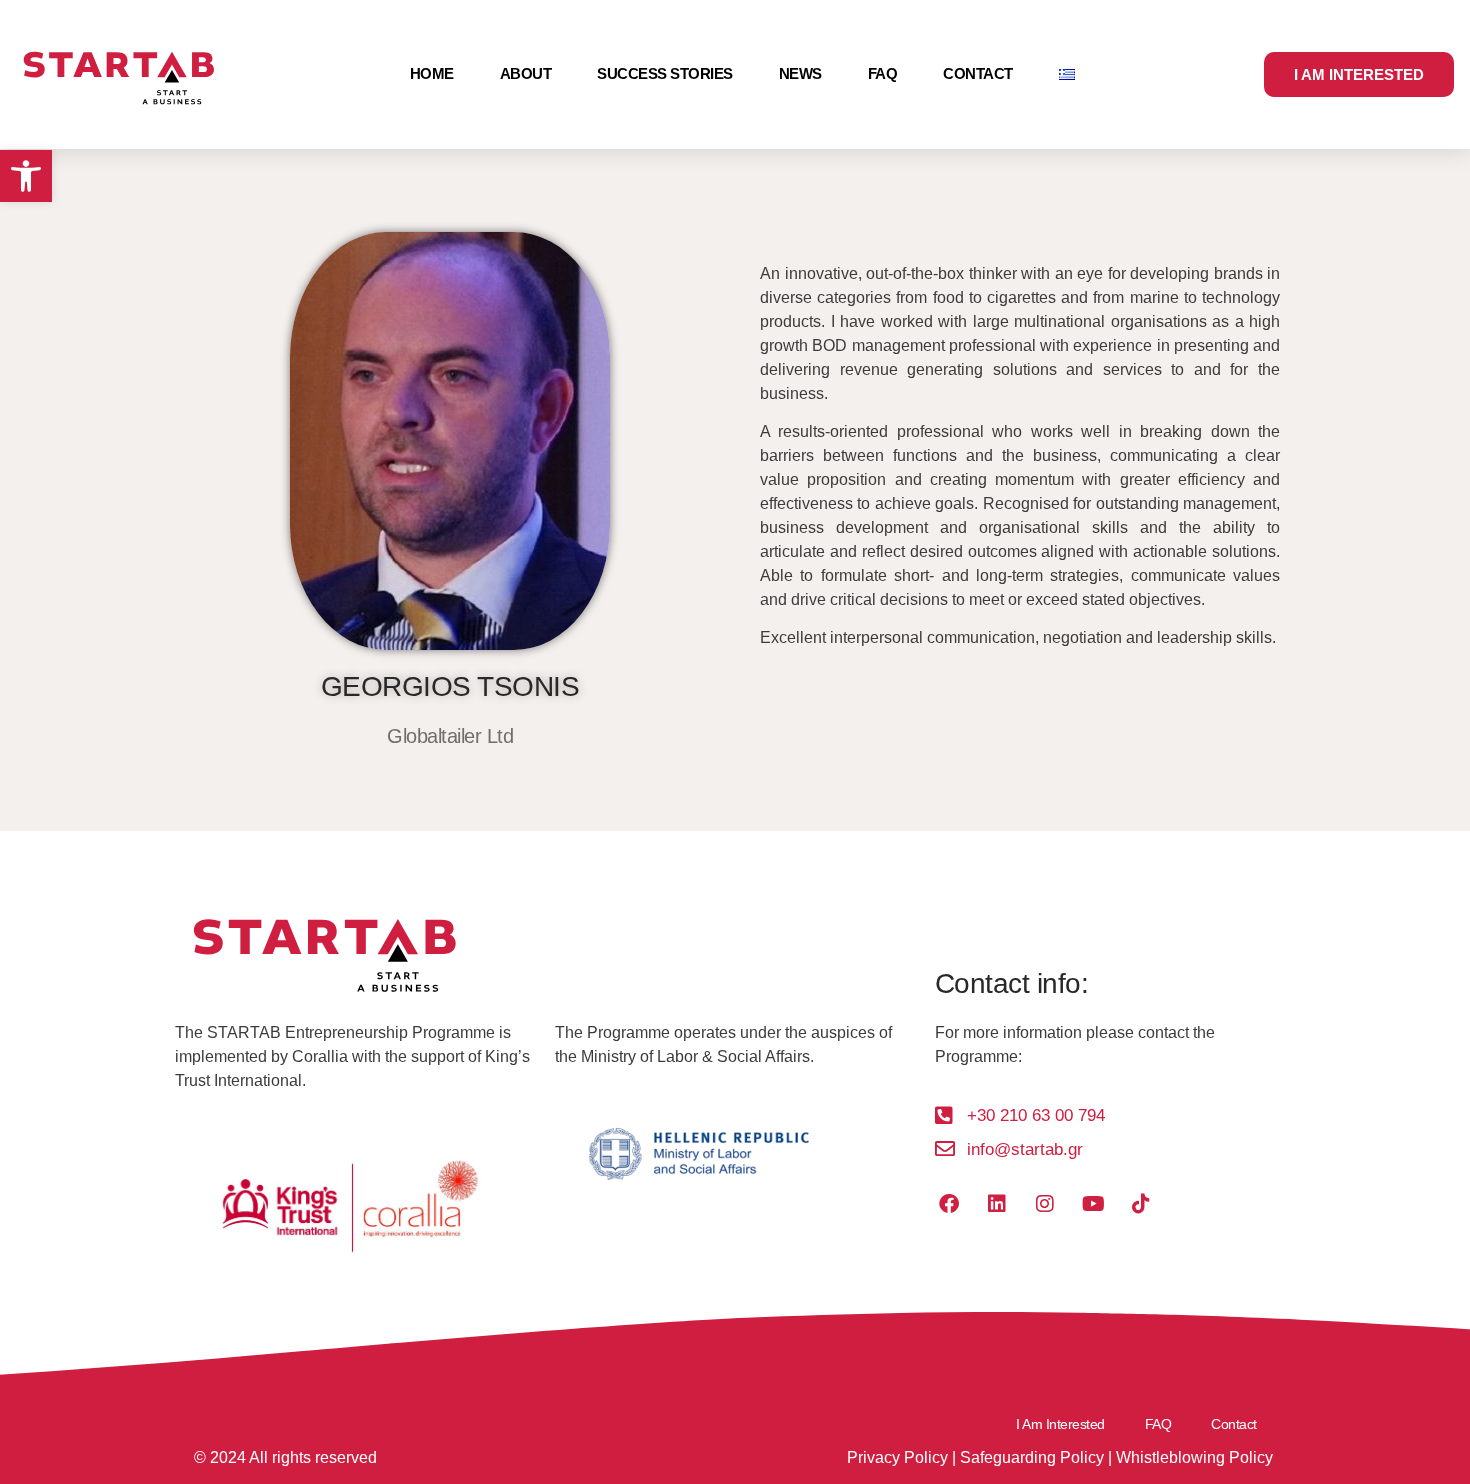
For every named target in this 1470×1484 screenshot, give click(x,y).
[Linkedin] (997, 1204)
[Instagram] (1045, 1204)
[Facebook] (949, 1204)
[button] (26, 176)
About (526, 73)
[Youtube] (1093, 1204)
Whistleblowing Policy (1194, 1457)
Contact (978, 73)
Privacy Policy (897, 1457)
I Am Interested (1060, 1424)
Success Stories (665, 73)
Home (432, 73)
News (800, 73)
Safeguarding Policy (1032, 1457)
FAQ (883, 73)
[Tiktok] (1141, 1204)
